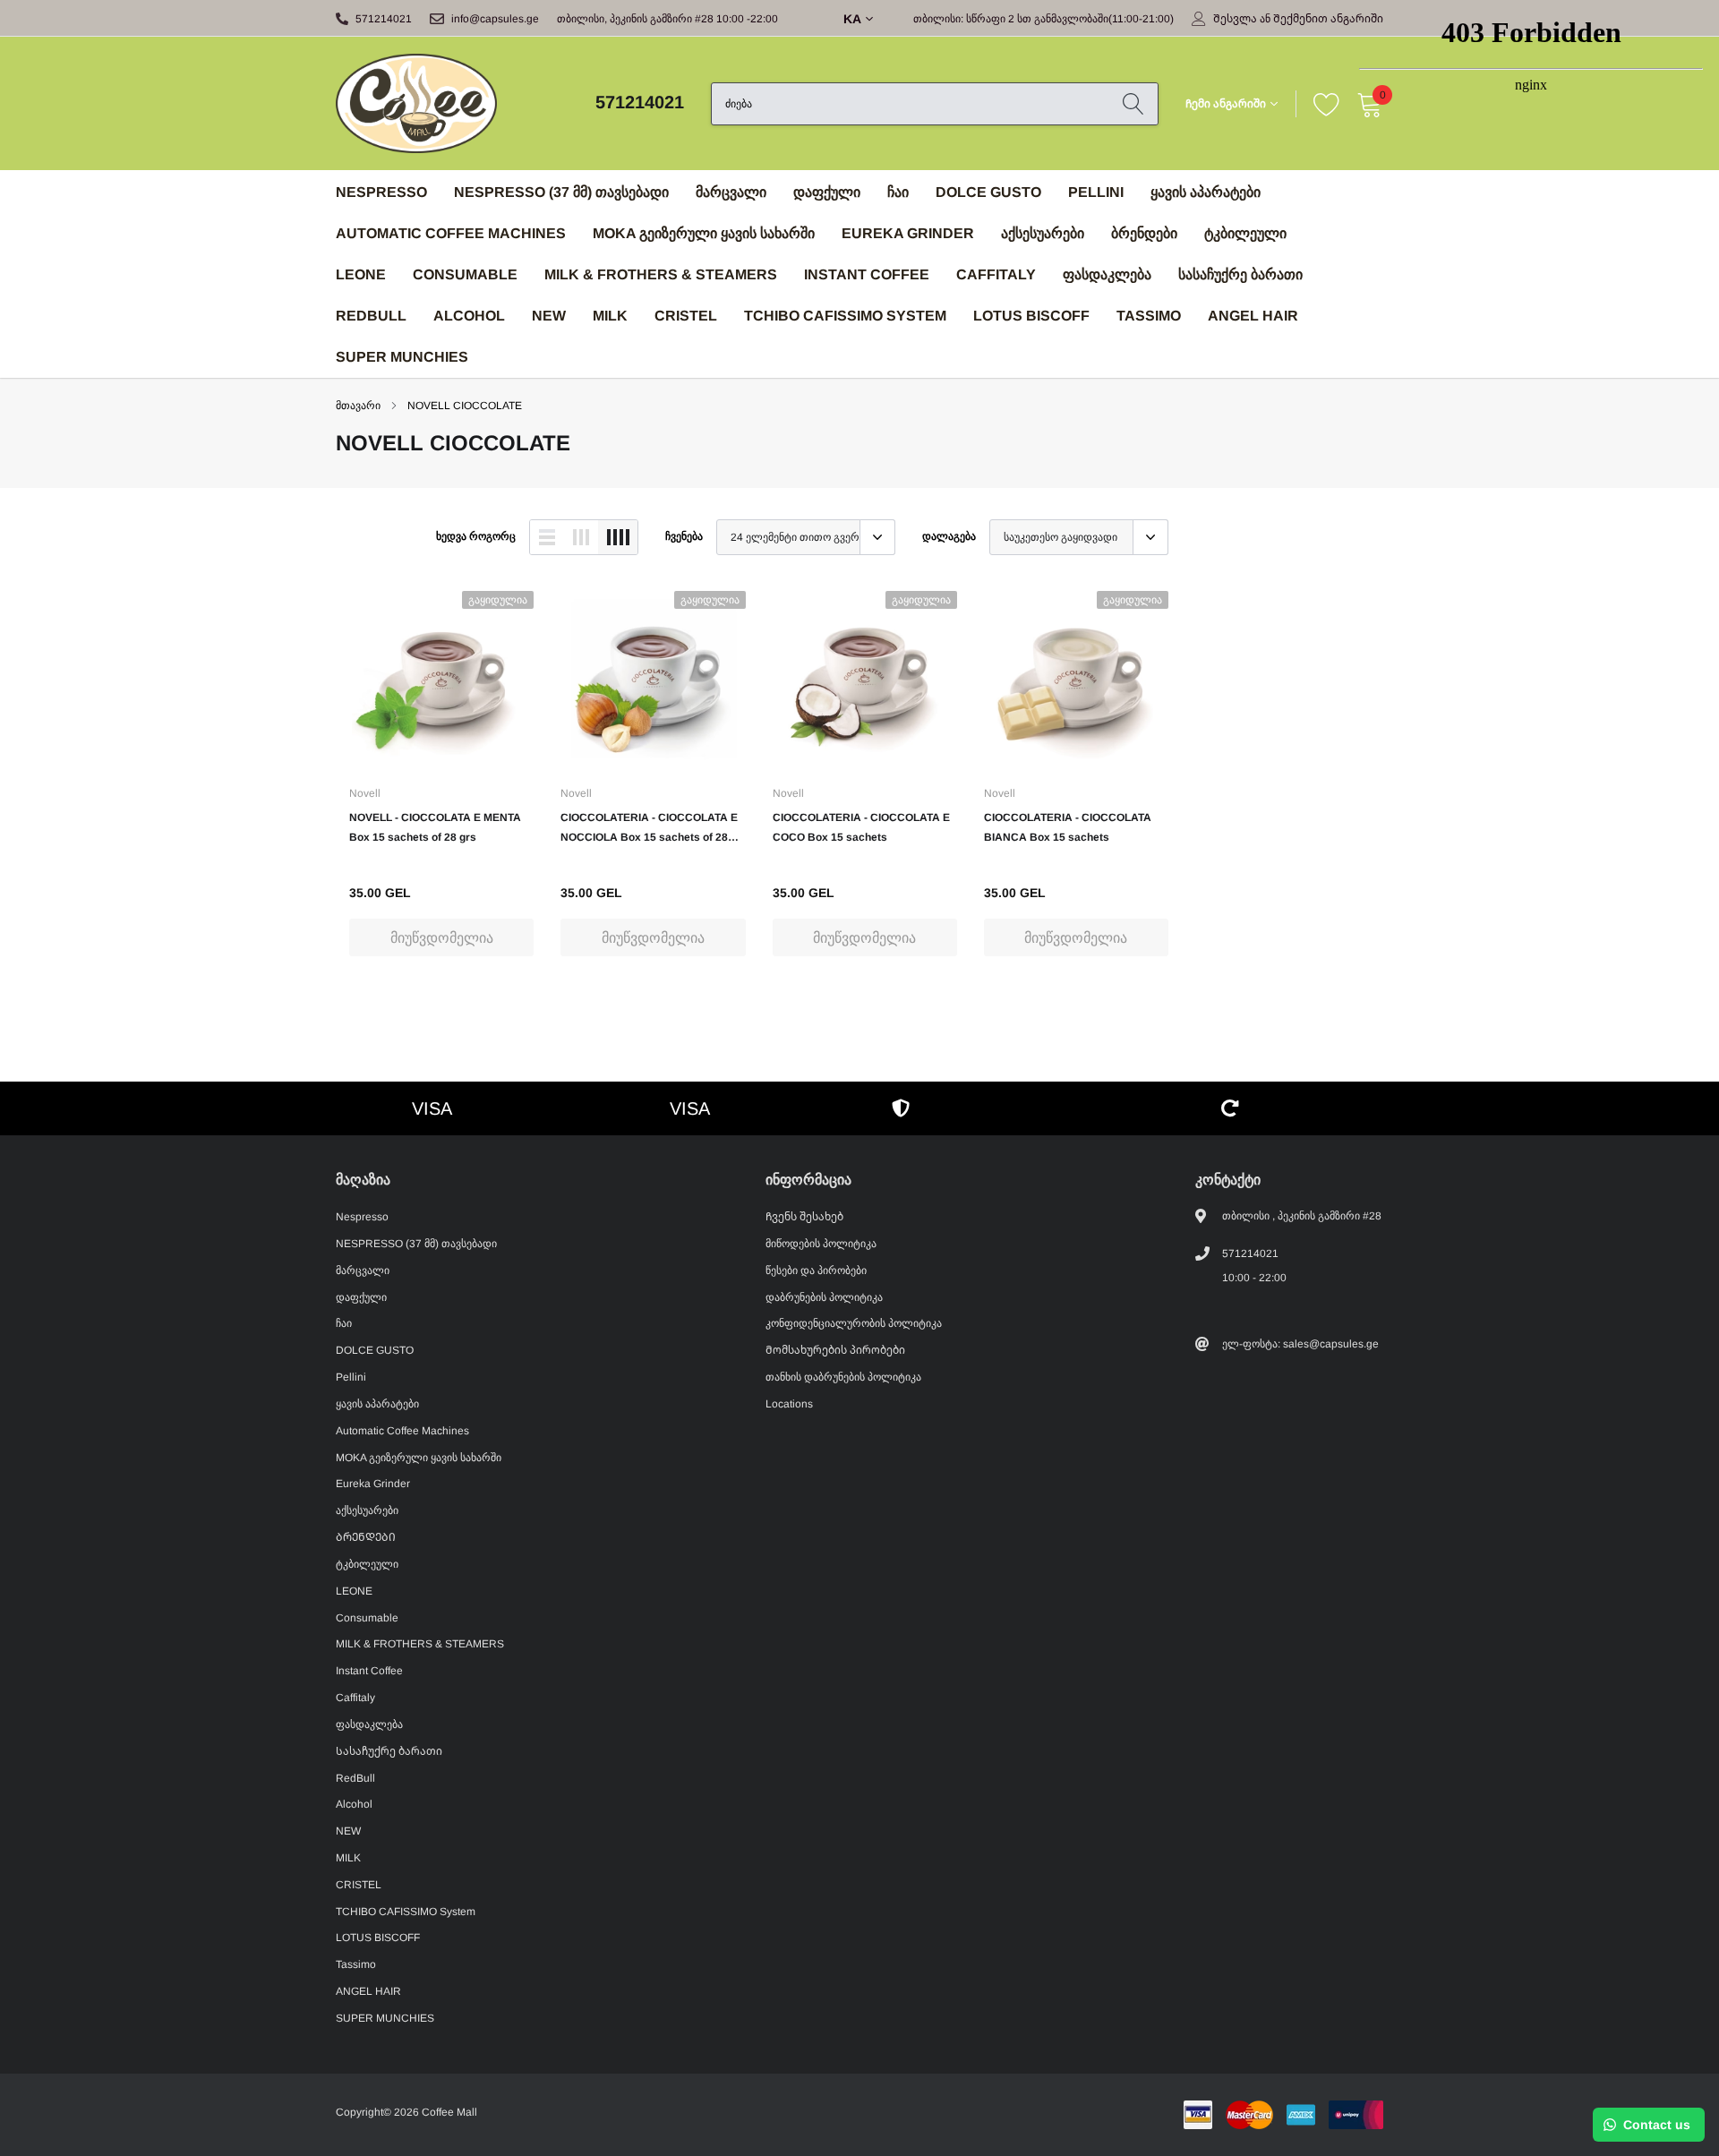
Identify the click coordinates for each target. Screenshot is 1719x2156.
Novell (365, 793)
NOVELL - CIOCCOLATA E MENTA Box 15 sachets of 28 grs (435, 827)
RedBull (371, 316)
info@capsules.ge (495, 19)
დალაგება (949, 536)
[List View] (547, 537)
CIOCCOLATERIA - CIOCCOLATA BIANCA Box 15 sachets (1068, 827)
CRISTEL (686, 316)
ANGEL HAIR (1253, 316)
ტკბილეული (1245, 233)
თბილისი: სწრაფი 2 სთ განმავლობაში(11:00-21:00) (1043, 19)
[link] (441, 680)
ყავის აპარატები (1206, 192)
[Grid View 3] (581, 537)
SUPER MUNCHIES (402, 357)
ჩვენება (684, 536)
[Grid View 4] (618, 537)
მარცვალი (731, 192)
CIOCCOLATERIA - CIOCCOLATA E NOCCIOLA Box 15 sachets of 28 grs (649, 829)
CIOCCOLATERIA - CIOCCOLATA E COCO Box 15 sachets (861, 827)
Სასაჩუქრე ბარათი (1240, 274)
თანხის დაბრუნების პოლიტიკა (843, 1377)
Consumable (465, 274)
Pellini (1096, 192)
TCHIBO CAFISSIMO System (845, 316)
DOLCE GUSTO (988, 192)
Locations (789, 1404)
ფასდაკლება (1107, 274)
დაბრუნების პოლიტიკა (824, 1297)
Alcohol (469, 316)
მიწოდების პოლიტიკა (821, 1244)
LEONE (361, 274)
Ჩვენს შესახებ (804, 1217)
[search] (1133, 104)
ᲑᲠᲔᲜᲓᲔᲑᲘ (1144, 233)
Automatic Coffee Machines (451, 233)
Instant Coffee (867, 274)
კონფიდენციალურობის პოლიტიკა (854, 1323)
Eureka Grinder (908, 233)
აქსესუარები (1043, 233)
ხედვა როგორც (476, 536)
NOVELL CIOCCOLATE (465, 406)
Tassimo (1149, 316)
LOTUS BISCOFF (1031, 316)
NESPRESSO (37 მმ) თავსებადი (561, 192)
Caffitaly (996, 274)
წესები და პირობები (816, 1270)
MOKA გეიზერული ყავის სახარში (704, 233)
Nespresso (381, 192)
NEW (549, 316)
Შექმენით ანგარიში (1328, 19)
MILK (610, 316)
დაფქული (827, 192)
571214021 (384, 19)
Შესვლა (1235, 19)
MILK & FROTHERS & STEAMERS (661, 274)
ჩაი (898, 192)
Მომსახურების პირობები (835, 1350)
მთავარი (358, 406)
